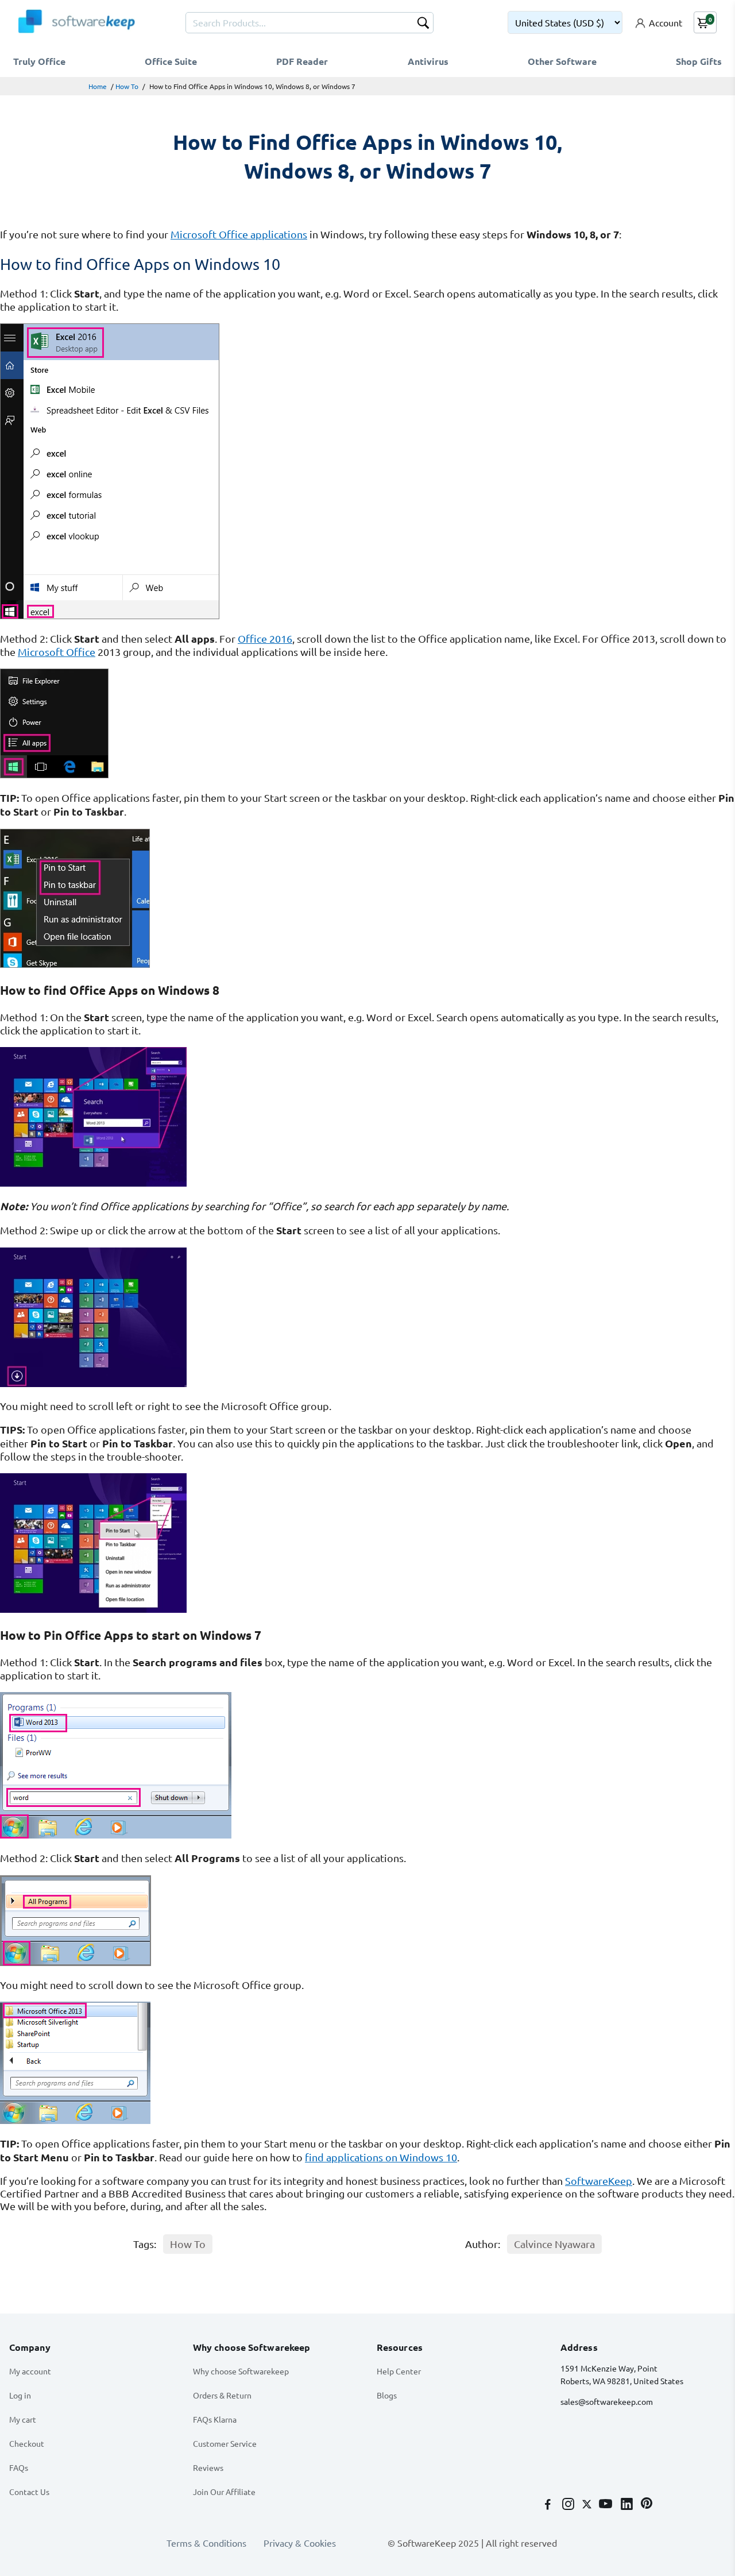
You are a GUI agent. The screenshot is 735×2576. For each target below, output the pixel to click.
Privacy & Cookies (300, 2543)
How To (127, 86)
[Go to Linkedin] (628, 2505)
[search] (423, 24)
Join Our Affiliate (224, 2492)
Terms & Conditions (206, 2543)
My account (30, 2371)
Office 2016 (265, 638)
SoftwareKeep (599, 2181)
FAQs (19, 2467)
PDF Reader (302, 61)
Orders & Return (222, 2395)
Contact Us (29, 2492)
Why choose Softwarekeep (241, 2371)
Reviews (208, 2467)
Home (98, 86)
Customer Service (225, 2443)
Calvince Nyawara (554, 2244)
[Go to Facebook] (549, 2505)
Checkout (27, 2443)
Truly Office (39, 61)
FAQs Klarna (215, 2419)
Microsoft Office (57, 652)
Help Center (399, 2371)
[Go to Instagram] (569, 2505)
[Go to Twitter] (588, 2505)
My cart (23, 2419)
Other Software (562, 61)
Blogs (387, 2395)
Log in (20, 2395)
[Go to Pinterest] (647, 2505)
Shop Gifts (699, 61)
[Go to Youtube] (607, 2505)
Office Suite (171, 61)
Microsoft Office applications (239, 234)
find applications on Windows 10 (381, 2157)
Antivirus (428, 61)
